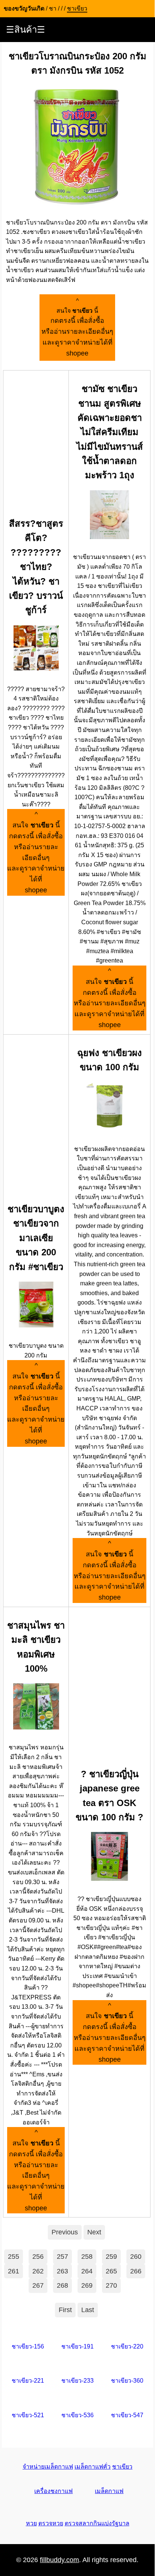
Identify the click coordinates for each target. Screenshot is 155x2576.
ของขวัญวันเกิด (24, 8)
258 (87, 2257)
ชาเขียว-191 (77, 2346)
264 (87, 2271)
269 (87, 2285)
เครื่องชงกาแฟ (53, 2491)
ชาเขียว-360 (127, 2381)
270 (111, 2285)
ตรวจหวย (51, 2523)
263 (62, 2271)
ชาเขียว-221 (28, 2381)
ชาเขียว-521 (28, 2415)
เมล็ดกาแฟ (109, 2491)
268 (62, 2285)
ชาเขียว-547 (127, 2415)
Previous (65, 2232)
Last (88, 2310)
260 (136, 2257)
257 (62, 2257)
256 (38, 2257)
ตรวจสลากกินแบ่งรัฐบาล (97, 2523)
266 (136, 2271)
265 (111, 2271)
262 (38, 2271)
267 (38, 2285)
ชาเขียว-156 (28, 2346)
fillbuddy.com (59, 2560)
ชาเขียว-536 (77, 2415)
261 (14, 2271)
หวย (31, 2523)
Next (94, 2232)
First (65, 2310)
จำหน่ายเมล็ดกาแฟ (48, 2467)
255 (14, 2257)
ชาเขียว (122, 2467)
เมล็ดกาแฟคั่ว (93, 2467)
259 (111, 2257)
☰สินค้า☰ (26, 29)
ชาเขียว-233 (77, 2381)
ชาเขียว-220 (127, 2346)
